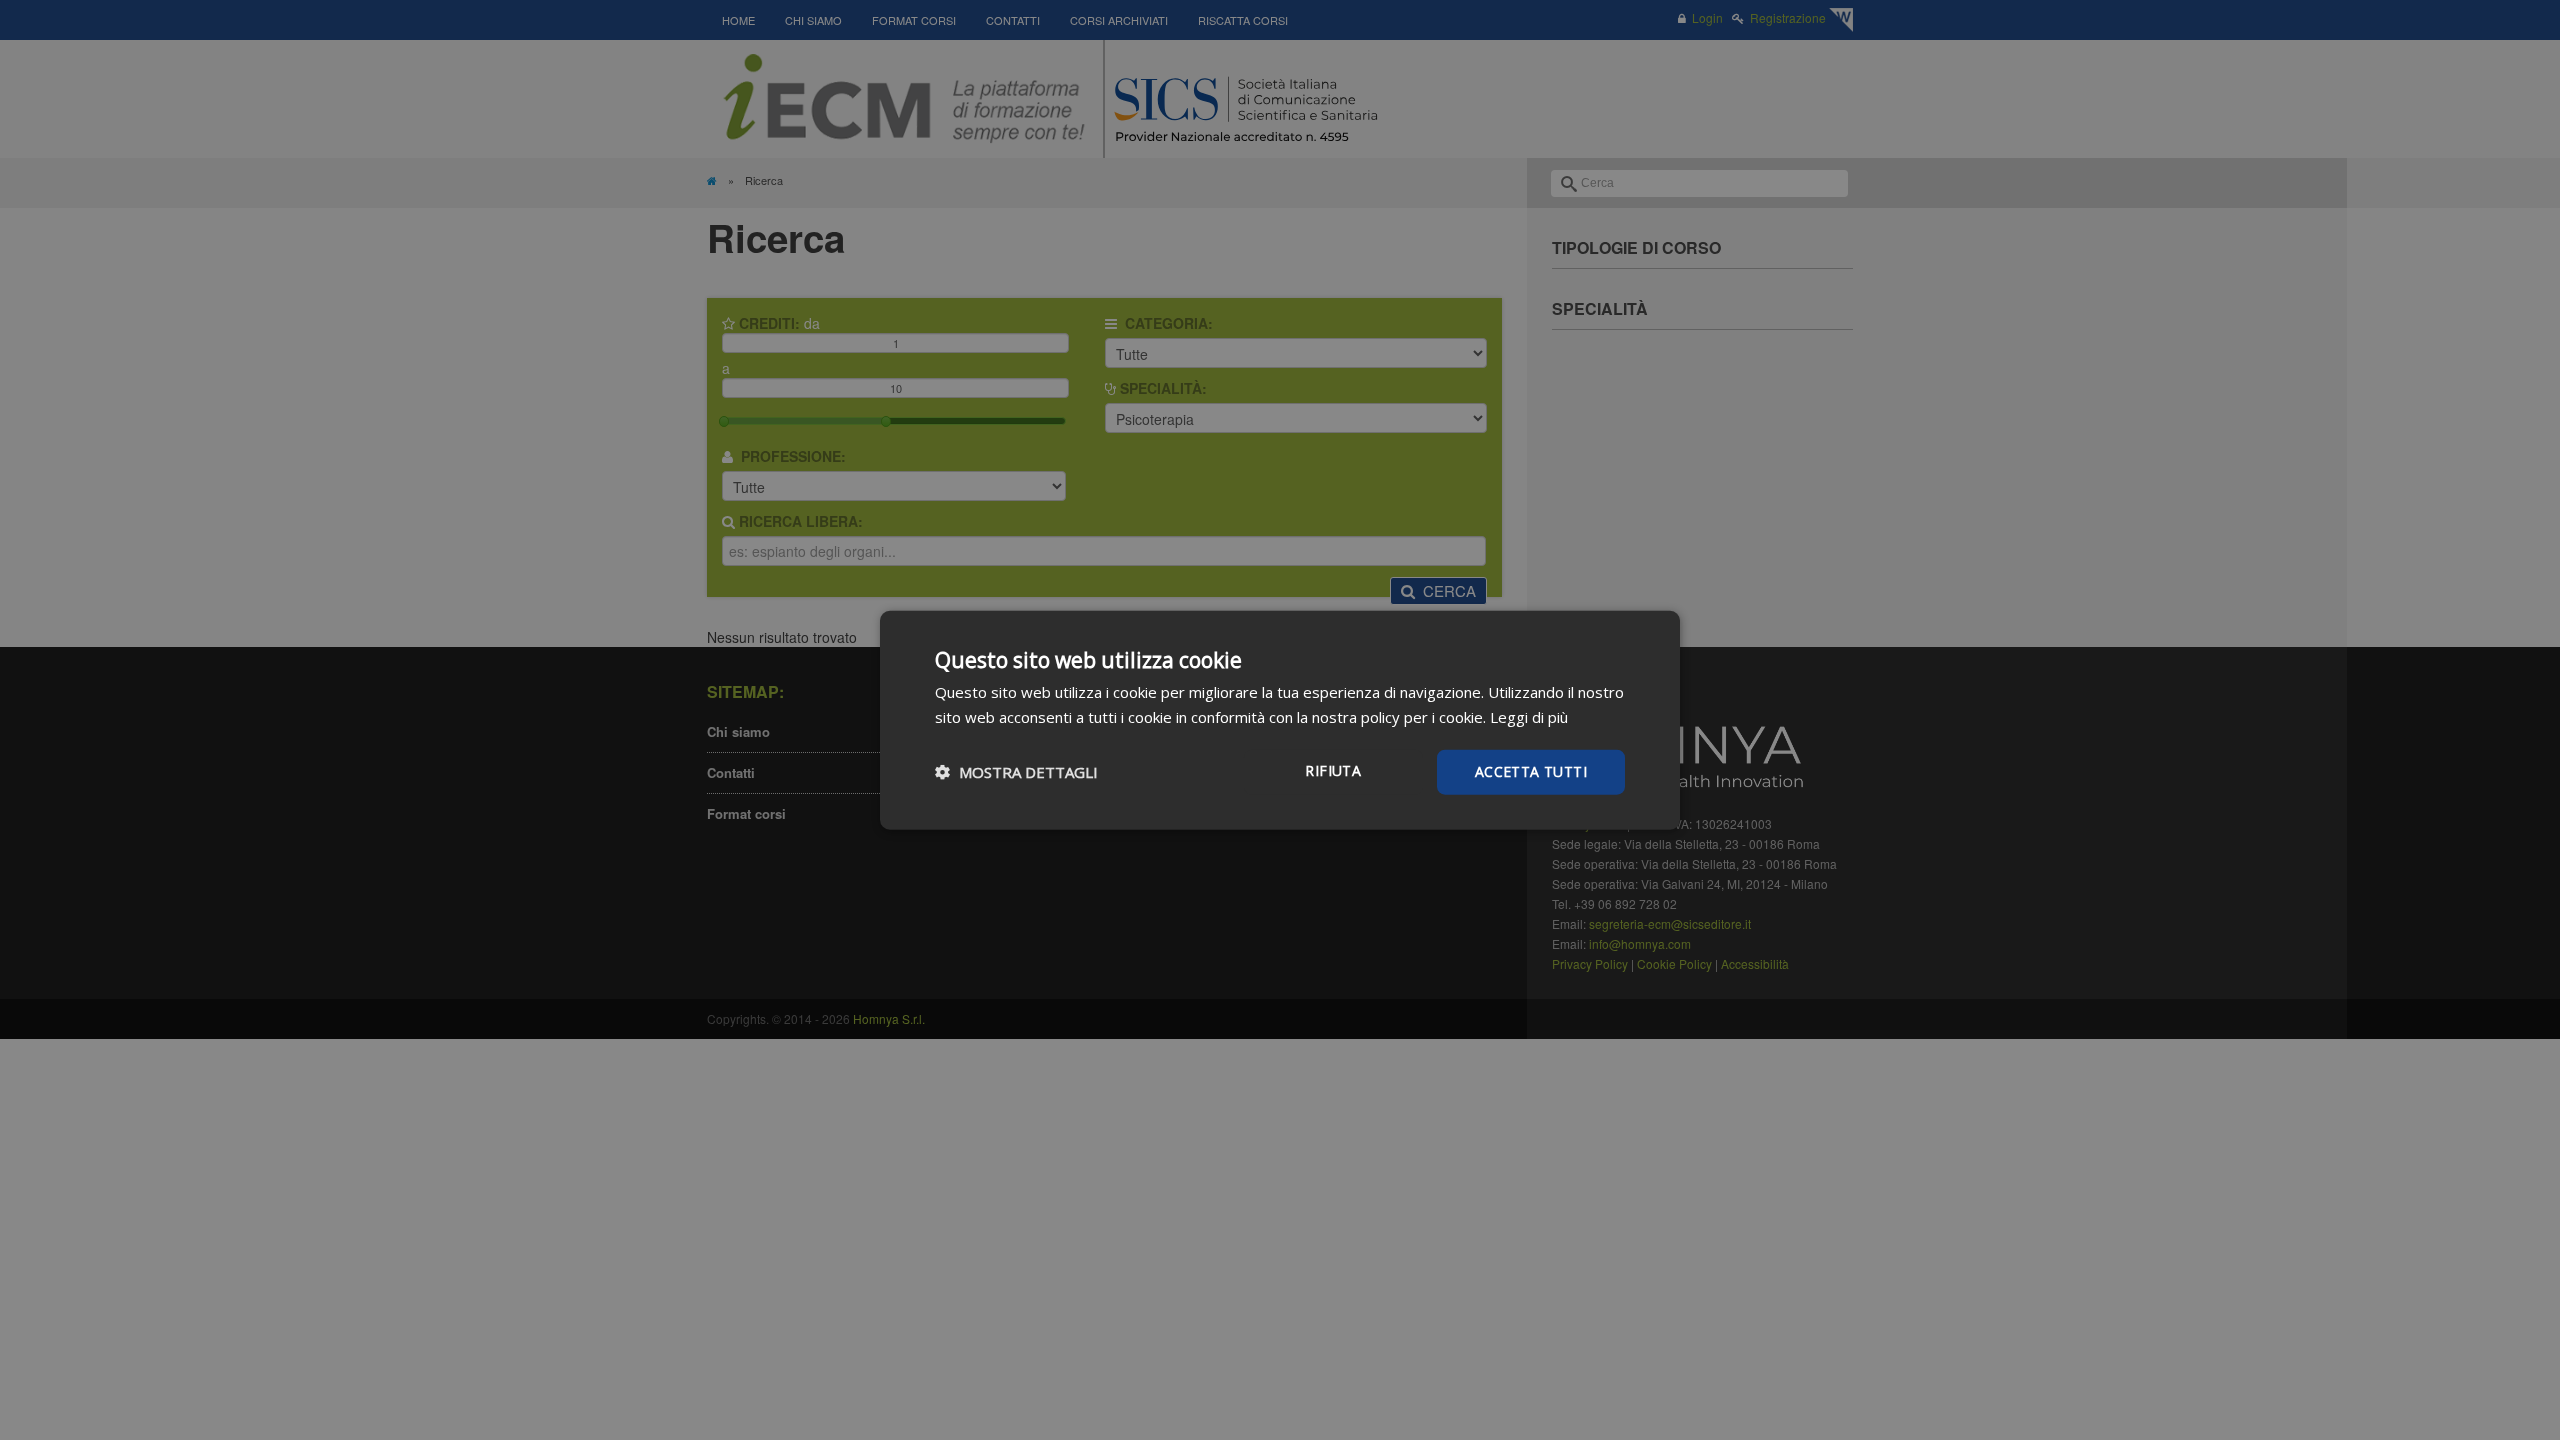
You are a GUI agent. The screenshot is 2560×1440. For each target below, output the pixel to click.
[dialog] (1280, 720)
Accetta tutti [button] (1531, 771)
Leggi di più (1529, 717)
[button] (1016, 772)
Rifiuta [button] (1333, 770)
